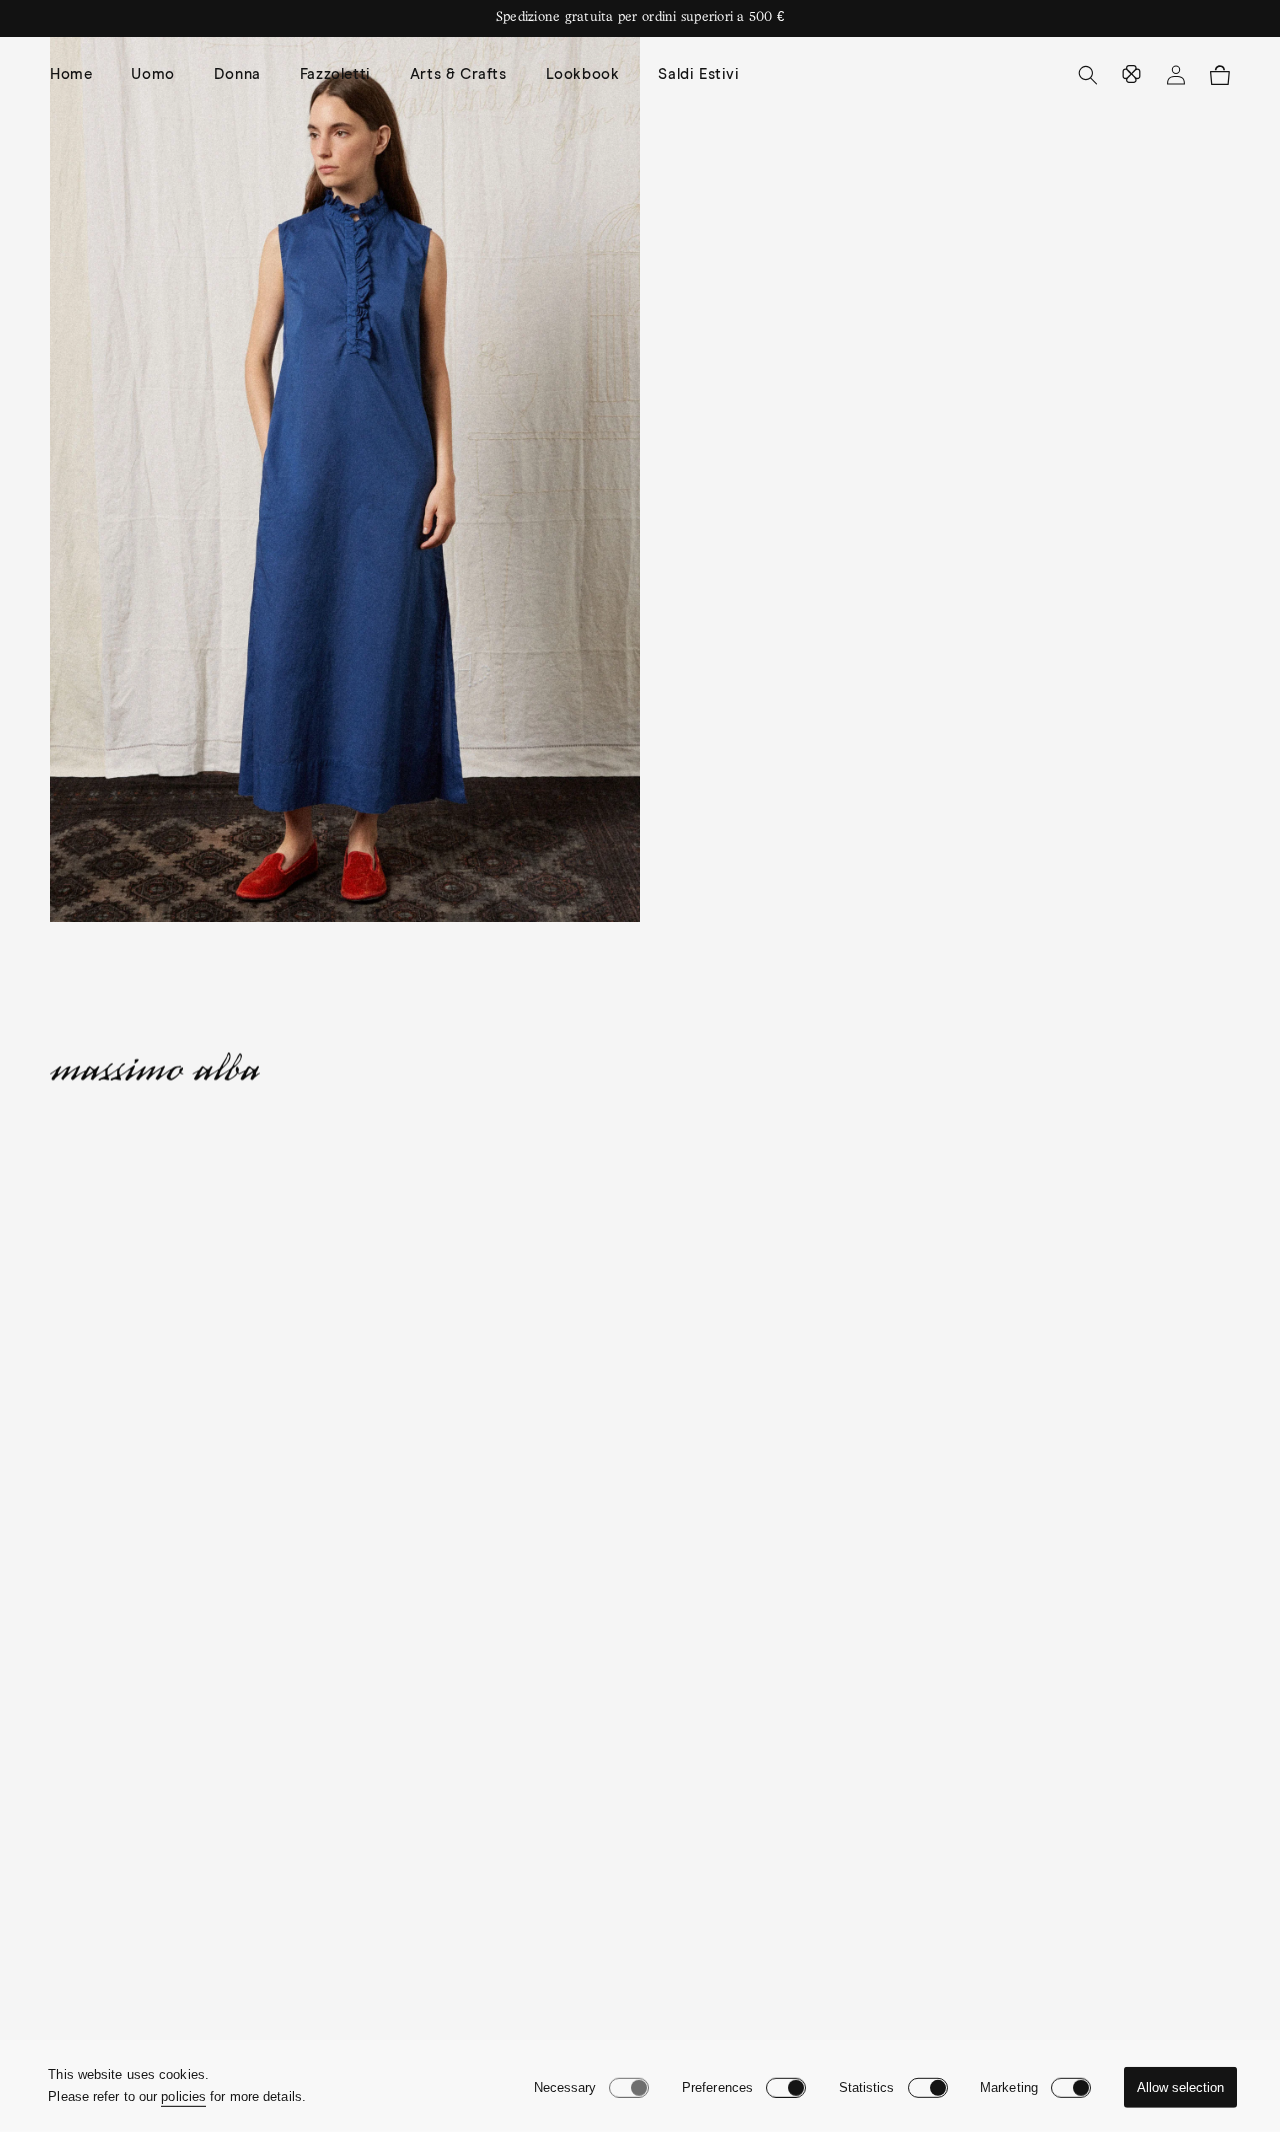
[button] (160, 75)
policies (183, 2096)
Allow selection (1180, 2087)
